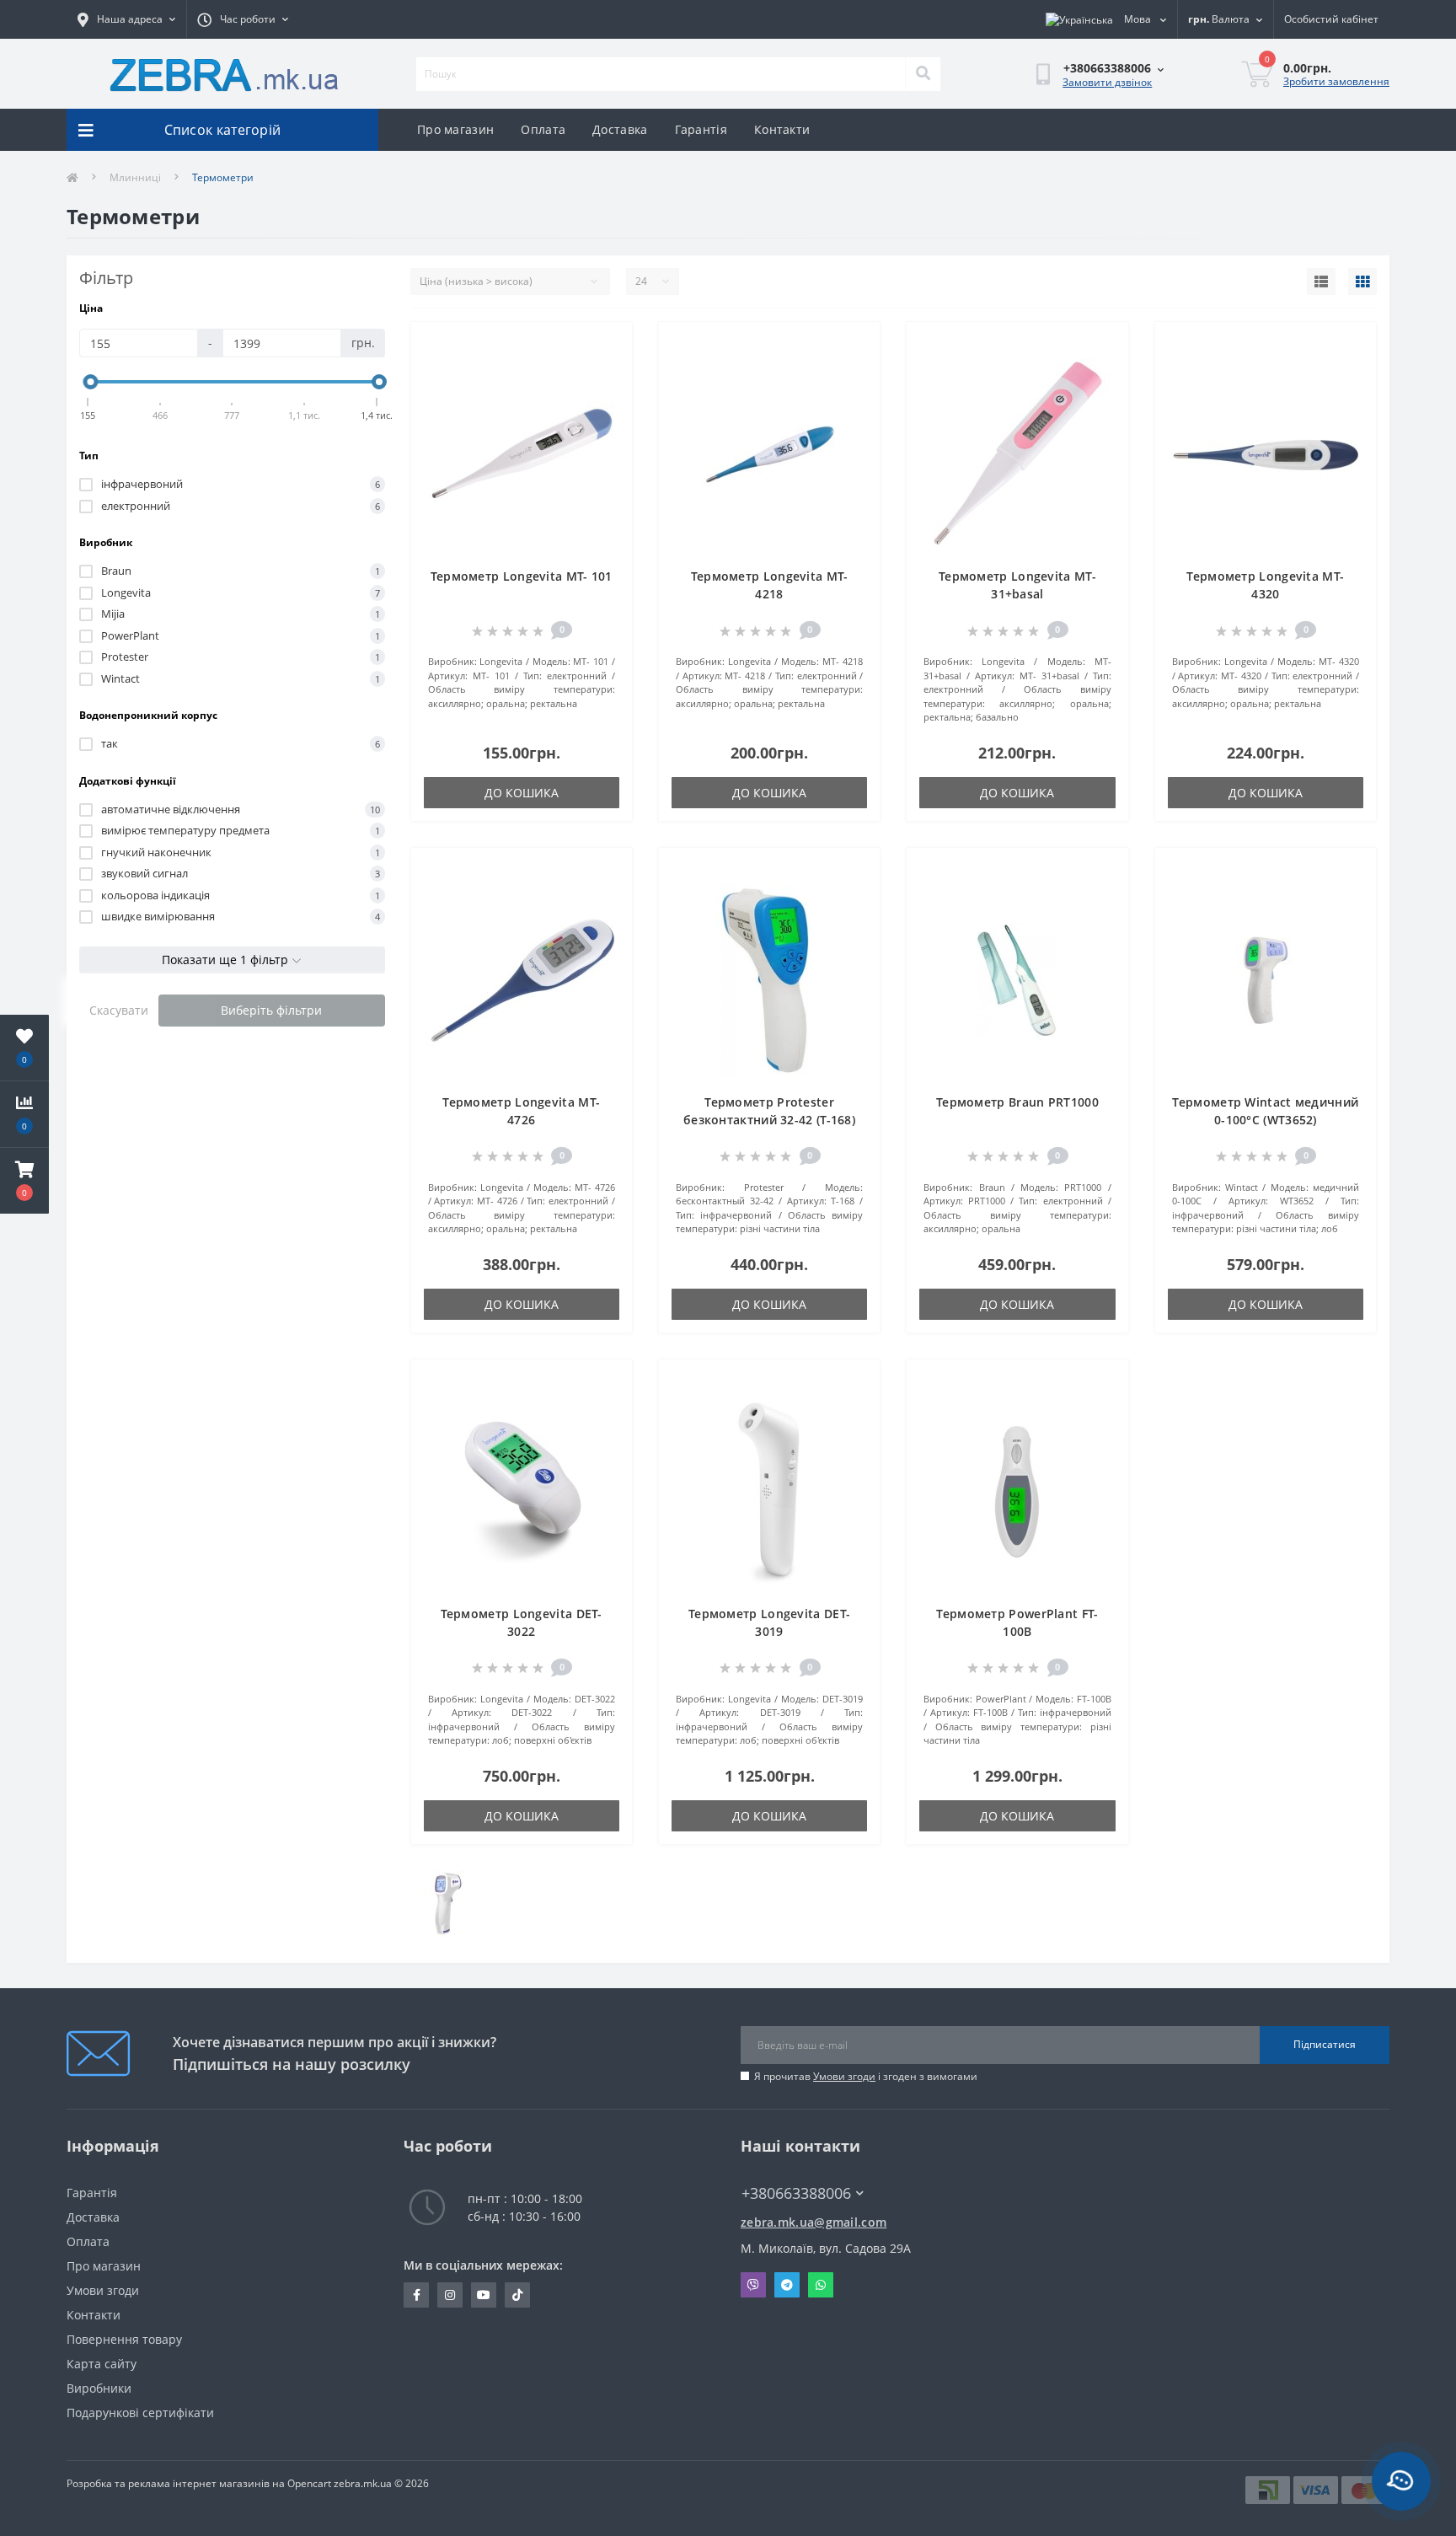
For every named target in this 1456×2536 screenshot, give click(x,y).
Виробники (99, 2388)
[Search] (923, 74)
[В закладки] (606, 345)
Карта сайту (102, 2364)
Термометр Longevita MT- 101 (522, 576)
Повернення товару (124, 2339)
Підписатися (1325, 2044)
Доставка (620, 129)
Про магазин (455, 129)
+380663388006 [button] (796, 2193)
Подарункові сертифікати (140, 2413)
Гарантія (701, 129)
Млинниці (135, 177)
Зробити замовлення (1336, 81)
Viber (753, 2285)
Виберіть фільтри (271, 1010)
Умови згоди (844, 2076)
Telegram (787, 2285)
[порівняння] (606, 372)
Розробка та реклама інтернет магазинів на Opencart (199, 2483)
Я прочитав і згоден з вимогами (866, 2076)
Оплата (543, 129)
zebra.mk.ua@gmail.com (814, 2222)
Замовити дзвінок (1107, 82)
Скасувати (119, 1010)
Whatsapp (821, 2285)
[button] (24, 1181)
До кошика (522, 793)
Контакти (782, 129)
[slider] (91, 382)
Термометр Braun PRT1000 (1017, 1102)
